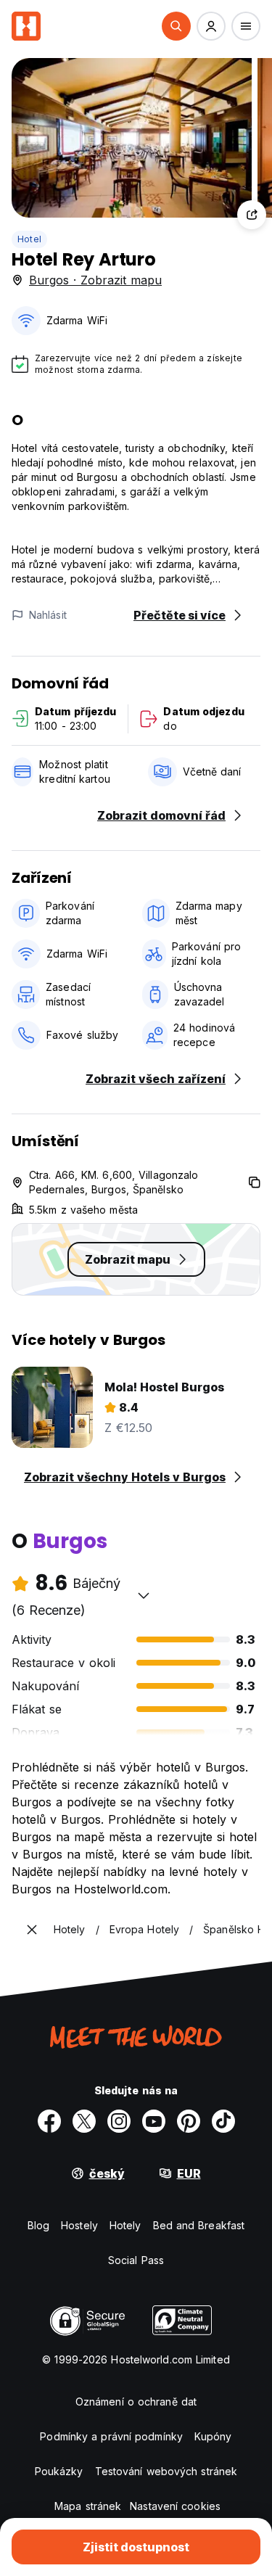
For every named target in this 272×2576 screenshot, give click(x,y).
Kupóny (213, 2436)
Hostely (79, 2225)
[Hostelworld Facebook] (49, 2121)
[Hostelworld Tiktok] (223, 2121)
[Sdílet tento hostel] (252, 215)
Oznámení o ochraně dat (136, 2402)
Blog (38, 2225)
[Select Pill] (176, 26)
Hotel (29, 239)
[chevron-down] (144, 1595)
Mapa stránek (88, 2506)
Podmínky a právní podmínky (111, 2436)
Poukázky (59, 2471)
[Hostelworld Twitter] (84, 2121)
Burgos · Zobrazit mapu (95, 280)
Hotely (125, 2225)
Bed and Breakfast (199, 2225)
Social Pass (136, 2260)
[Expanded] (32, 1930)
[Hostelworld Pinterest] (189, 2121)
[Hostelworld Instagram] (119, 2121)
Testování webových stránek (166, 2471)
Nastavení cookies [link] (175, 2506)
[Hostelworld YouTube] (154, 2121)
